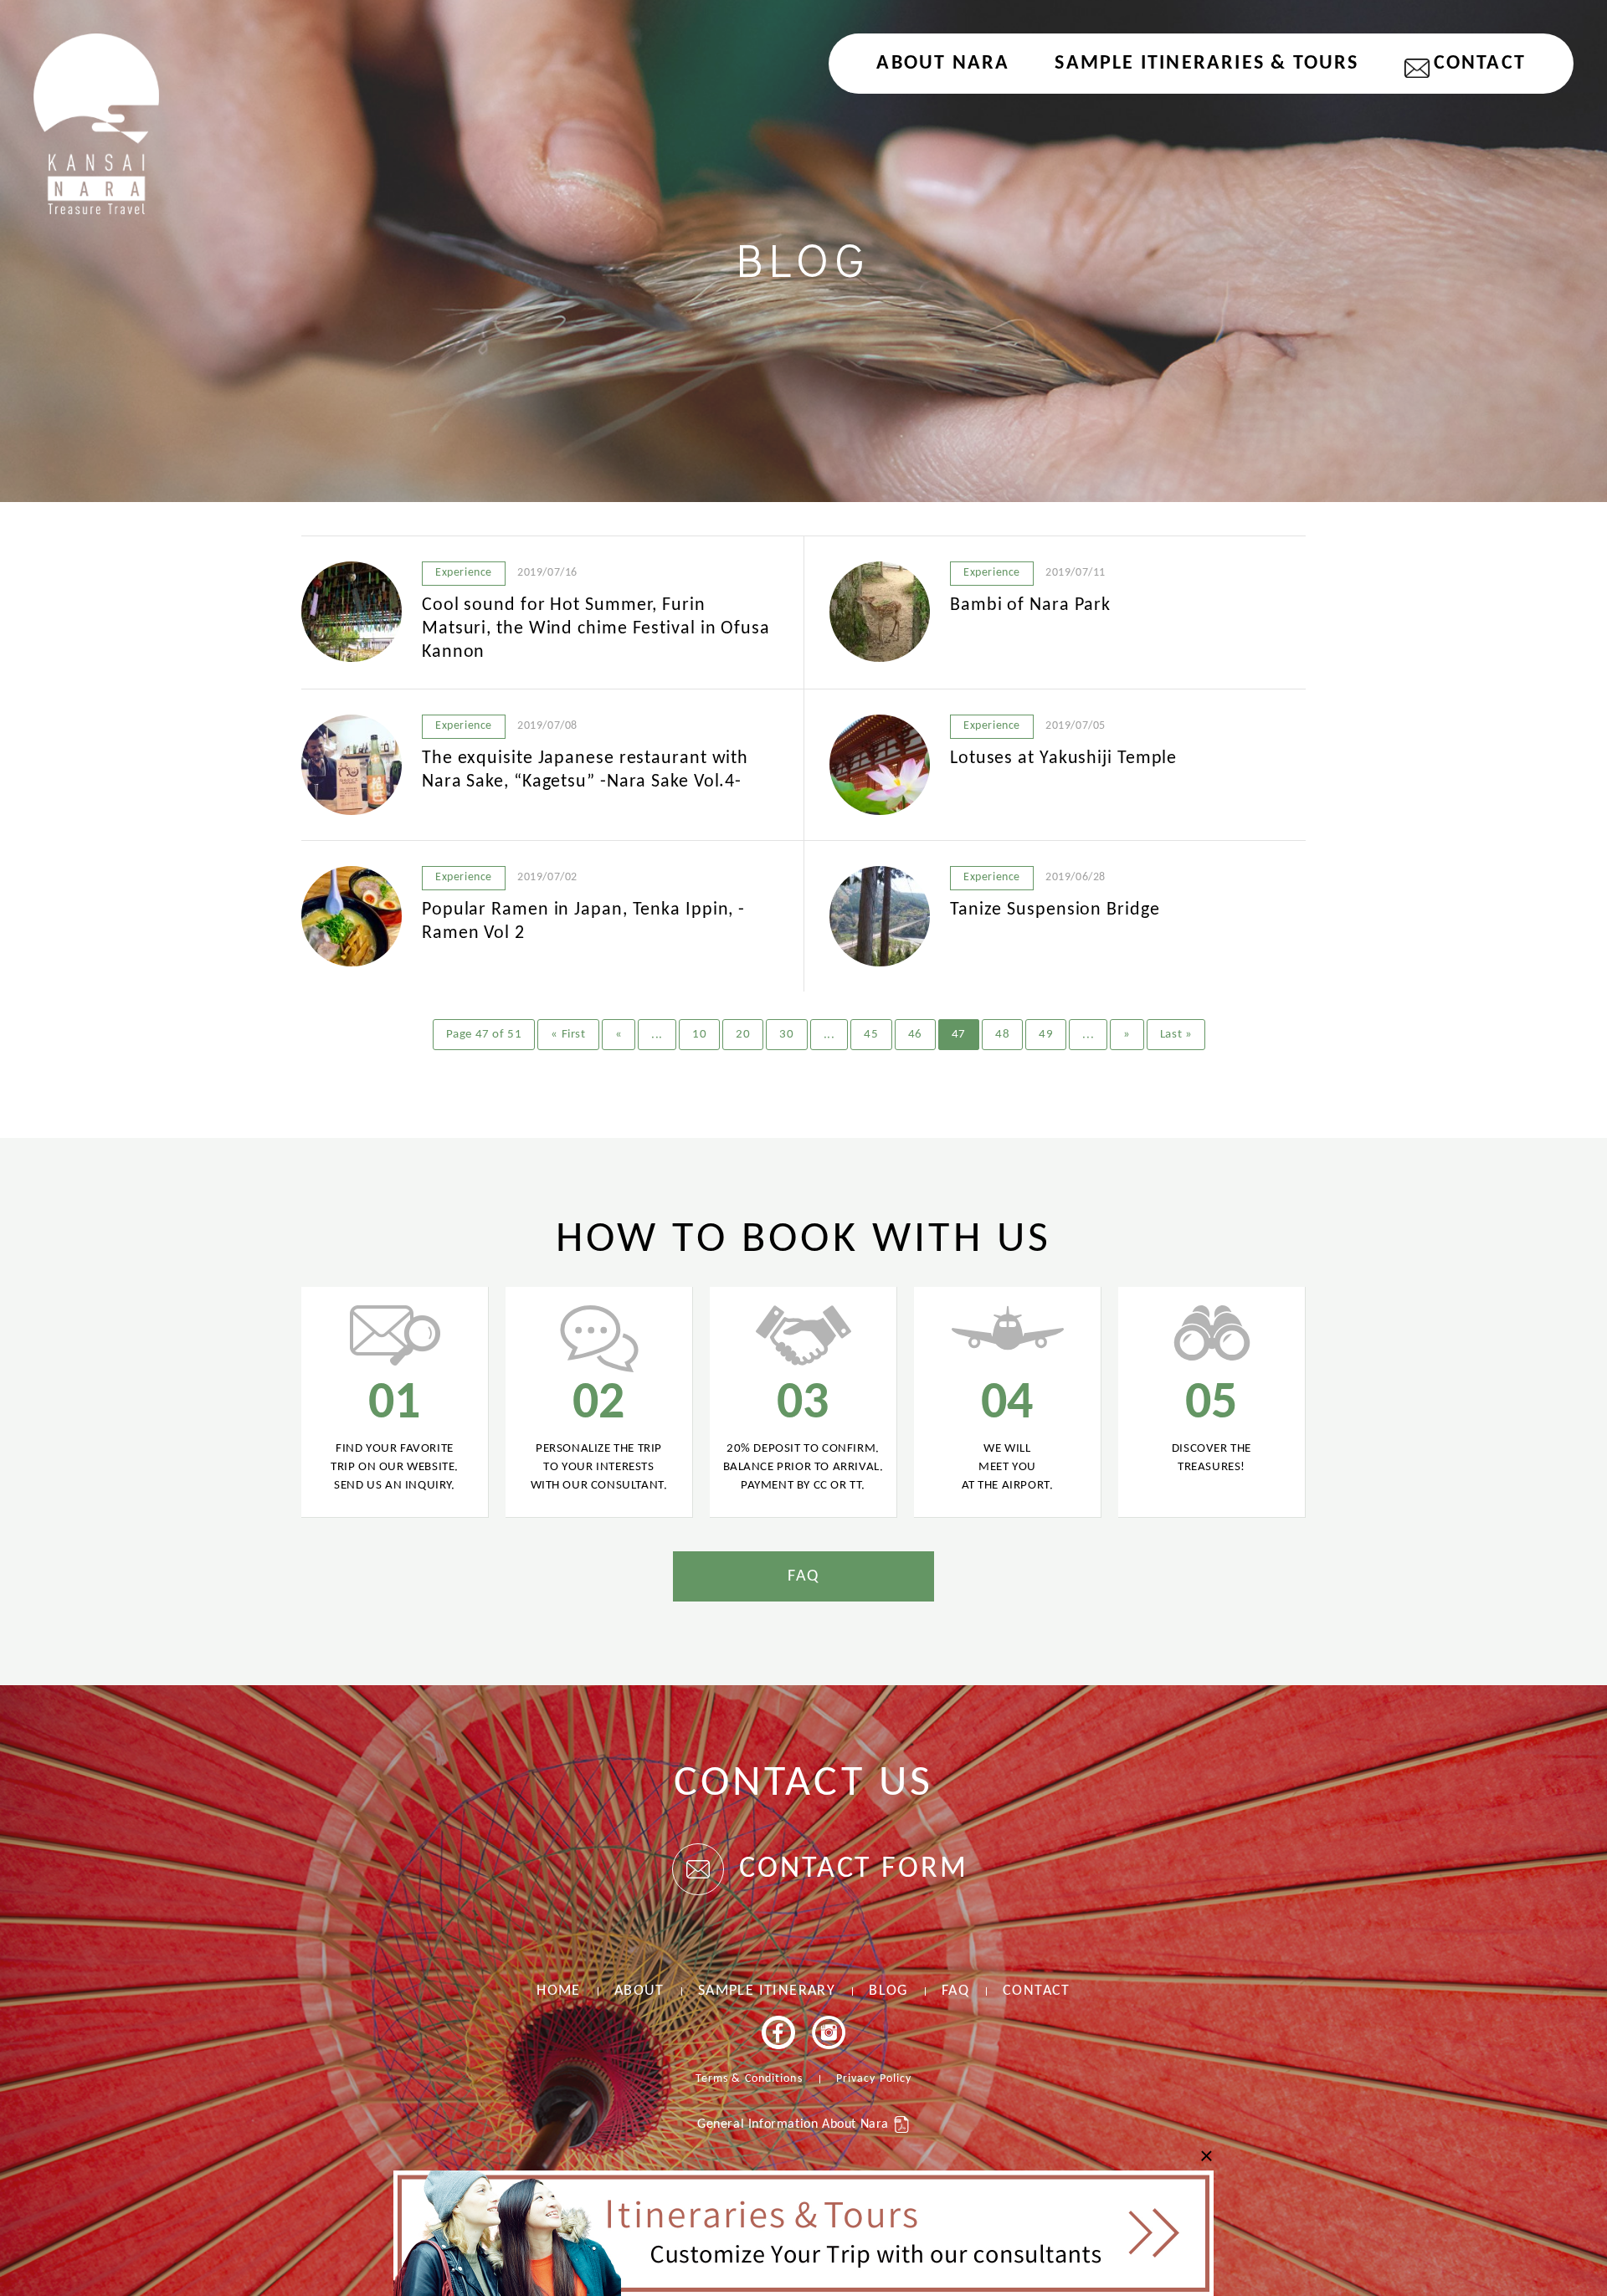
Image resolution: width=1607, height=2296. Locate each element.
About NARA (943, 64)
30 (786, 1035)
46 (915, 1035)
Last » (1176, 1035)
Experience (464, 573)
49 (1046, 1035)
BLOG (888, 1991)
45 (871, 1035)
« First (568, 1035)
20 (743, 1035)
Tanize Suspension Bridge (1055, 910)
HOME (559, 1991)
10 (699, 1035)
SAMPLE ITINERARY (767, 1991)
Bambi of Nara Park (1030, 605)
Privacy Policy (874, 2079)
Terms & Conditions (749, 2079)
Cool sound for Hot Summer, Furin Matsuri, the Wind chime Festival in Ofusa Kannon (596, 629)
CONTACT (1480, 64)
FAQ (803, 1576)
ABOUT (639, 1991)
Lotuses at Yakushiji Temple (1063, 758)
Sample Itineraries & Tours (1207, 64)
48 (1002, 1035)
